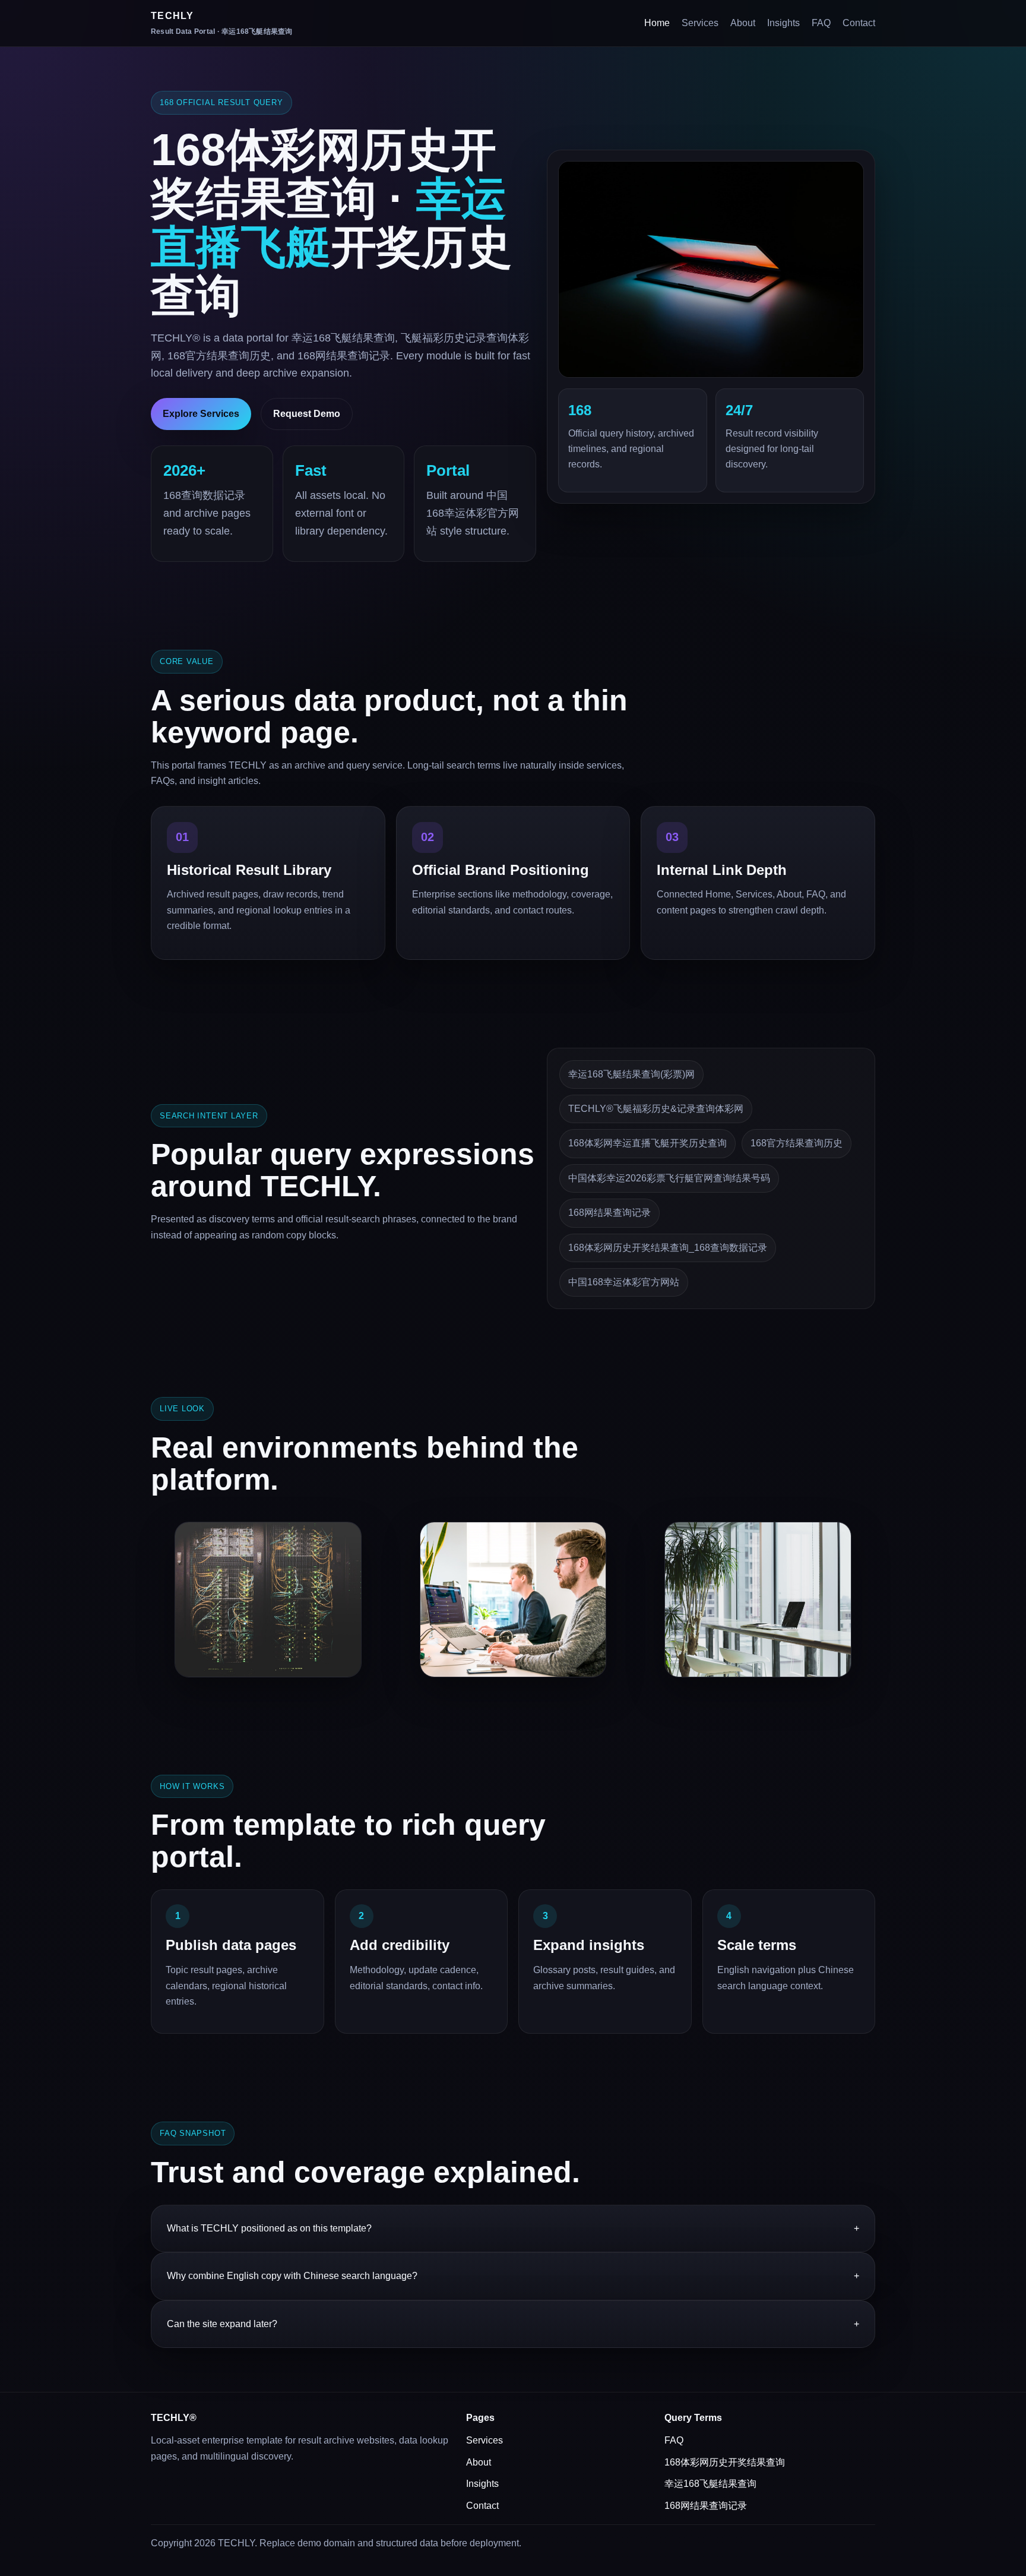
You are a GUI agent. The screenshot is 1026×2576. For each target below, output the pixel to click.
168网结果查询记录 (706, 2506)
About (743, 23)
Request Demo (307, 414)
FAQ (821, 23)
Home (657, 23)
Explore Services (201, 414)
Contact (859, 23)
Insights (783, 23)
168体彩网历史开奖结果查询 (725, 2462)
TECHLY (222, 23)
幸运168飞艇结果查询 (710, 2484)
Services (700, 23)
